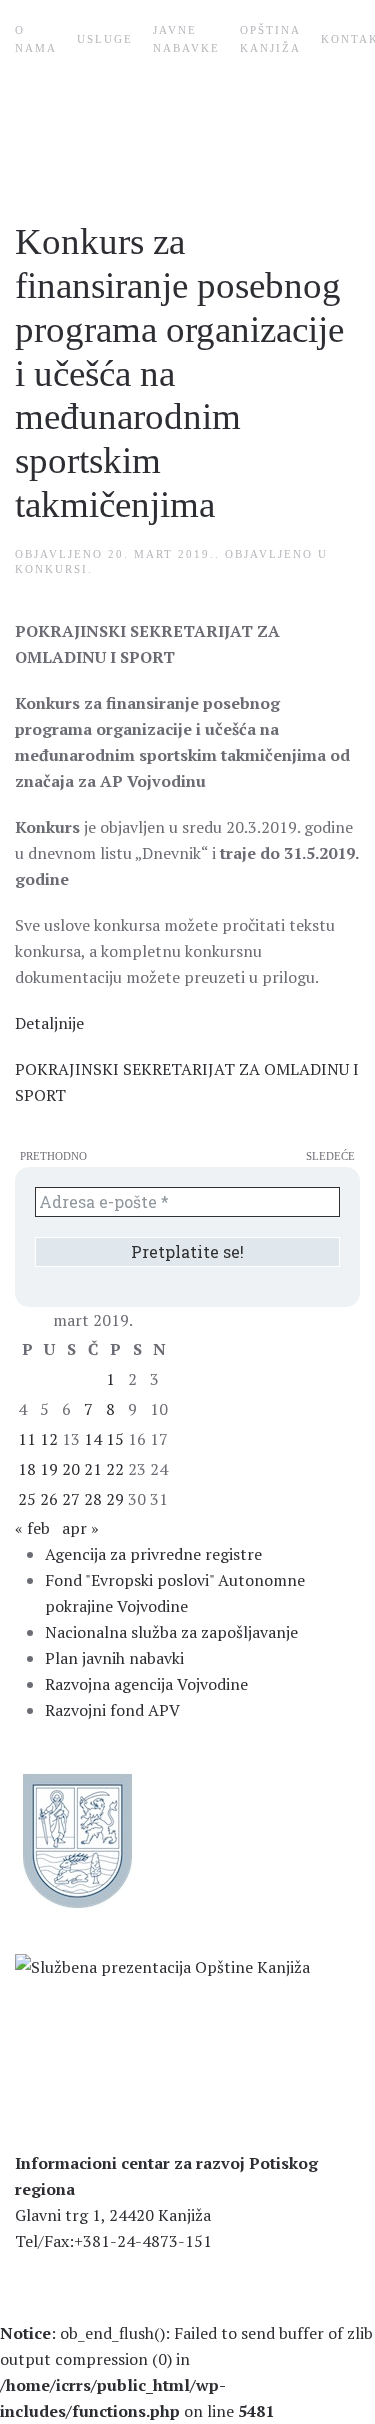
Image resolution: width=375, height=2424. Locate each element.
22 (115, 1469)
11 (27, 1439)
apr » (80, 1528)
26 (49, 1499)
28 (93, 1499)
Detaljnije (49, 1023)
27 (71, 1499)
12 (49, 1439)
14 (93, 1439)
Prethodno (53, 1156)
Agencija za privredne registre (153, 1554)
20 (71, 1469)
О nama (36, 39)
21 (93, 1469)
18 (27, 1469)
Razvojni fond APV (112, 1710)
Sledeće (330, 1156)
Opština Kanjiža (270, 39)
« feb (32, 1528)
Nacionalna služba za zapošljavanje (171, 1632)
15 (115, 1439)
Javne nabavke (186, 39)
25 (27, 1499)
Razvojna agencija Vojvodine (146, 1684)
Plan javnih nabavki (114, 1658)
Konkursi (51, 569)
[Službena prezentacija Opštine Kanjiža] (162, 1965)
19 (49, 1469)
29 (115, 1499)
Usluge (105, 39)
